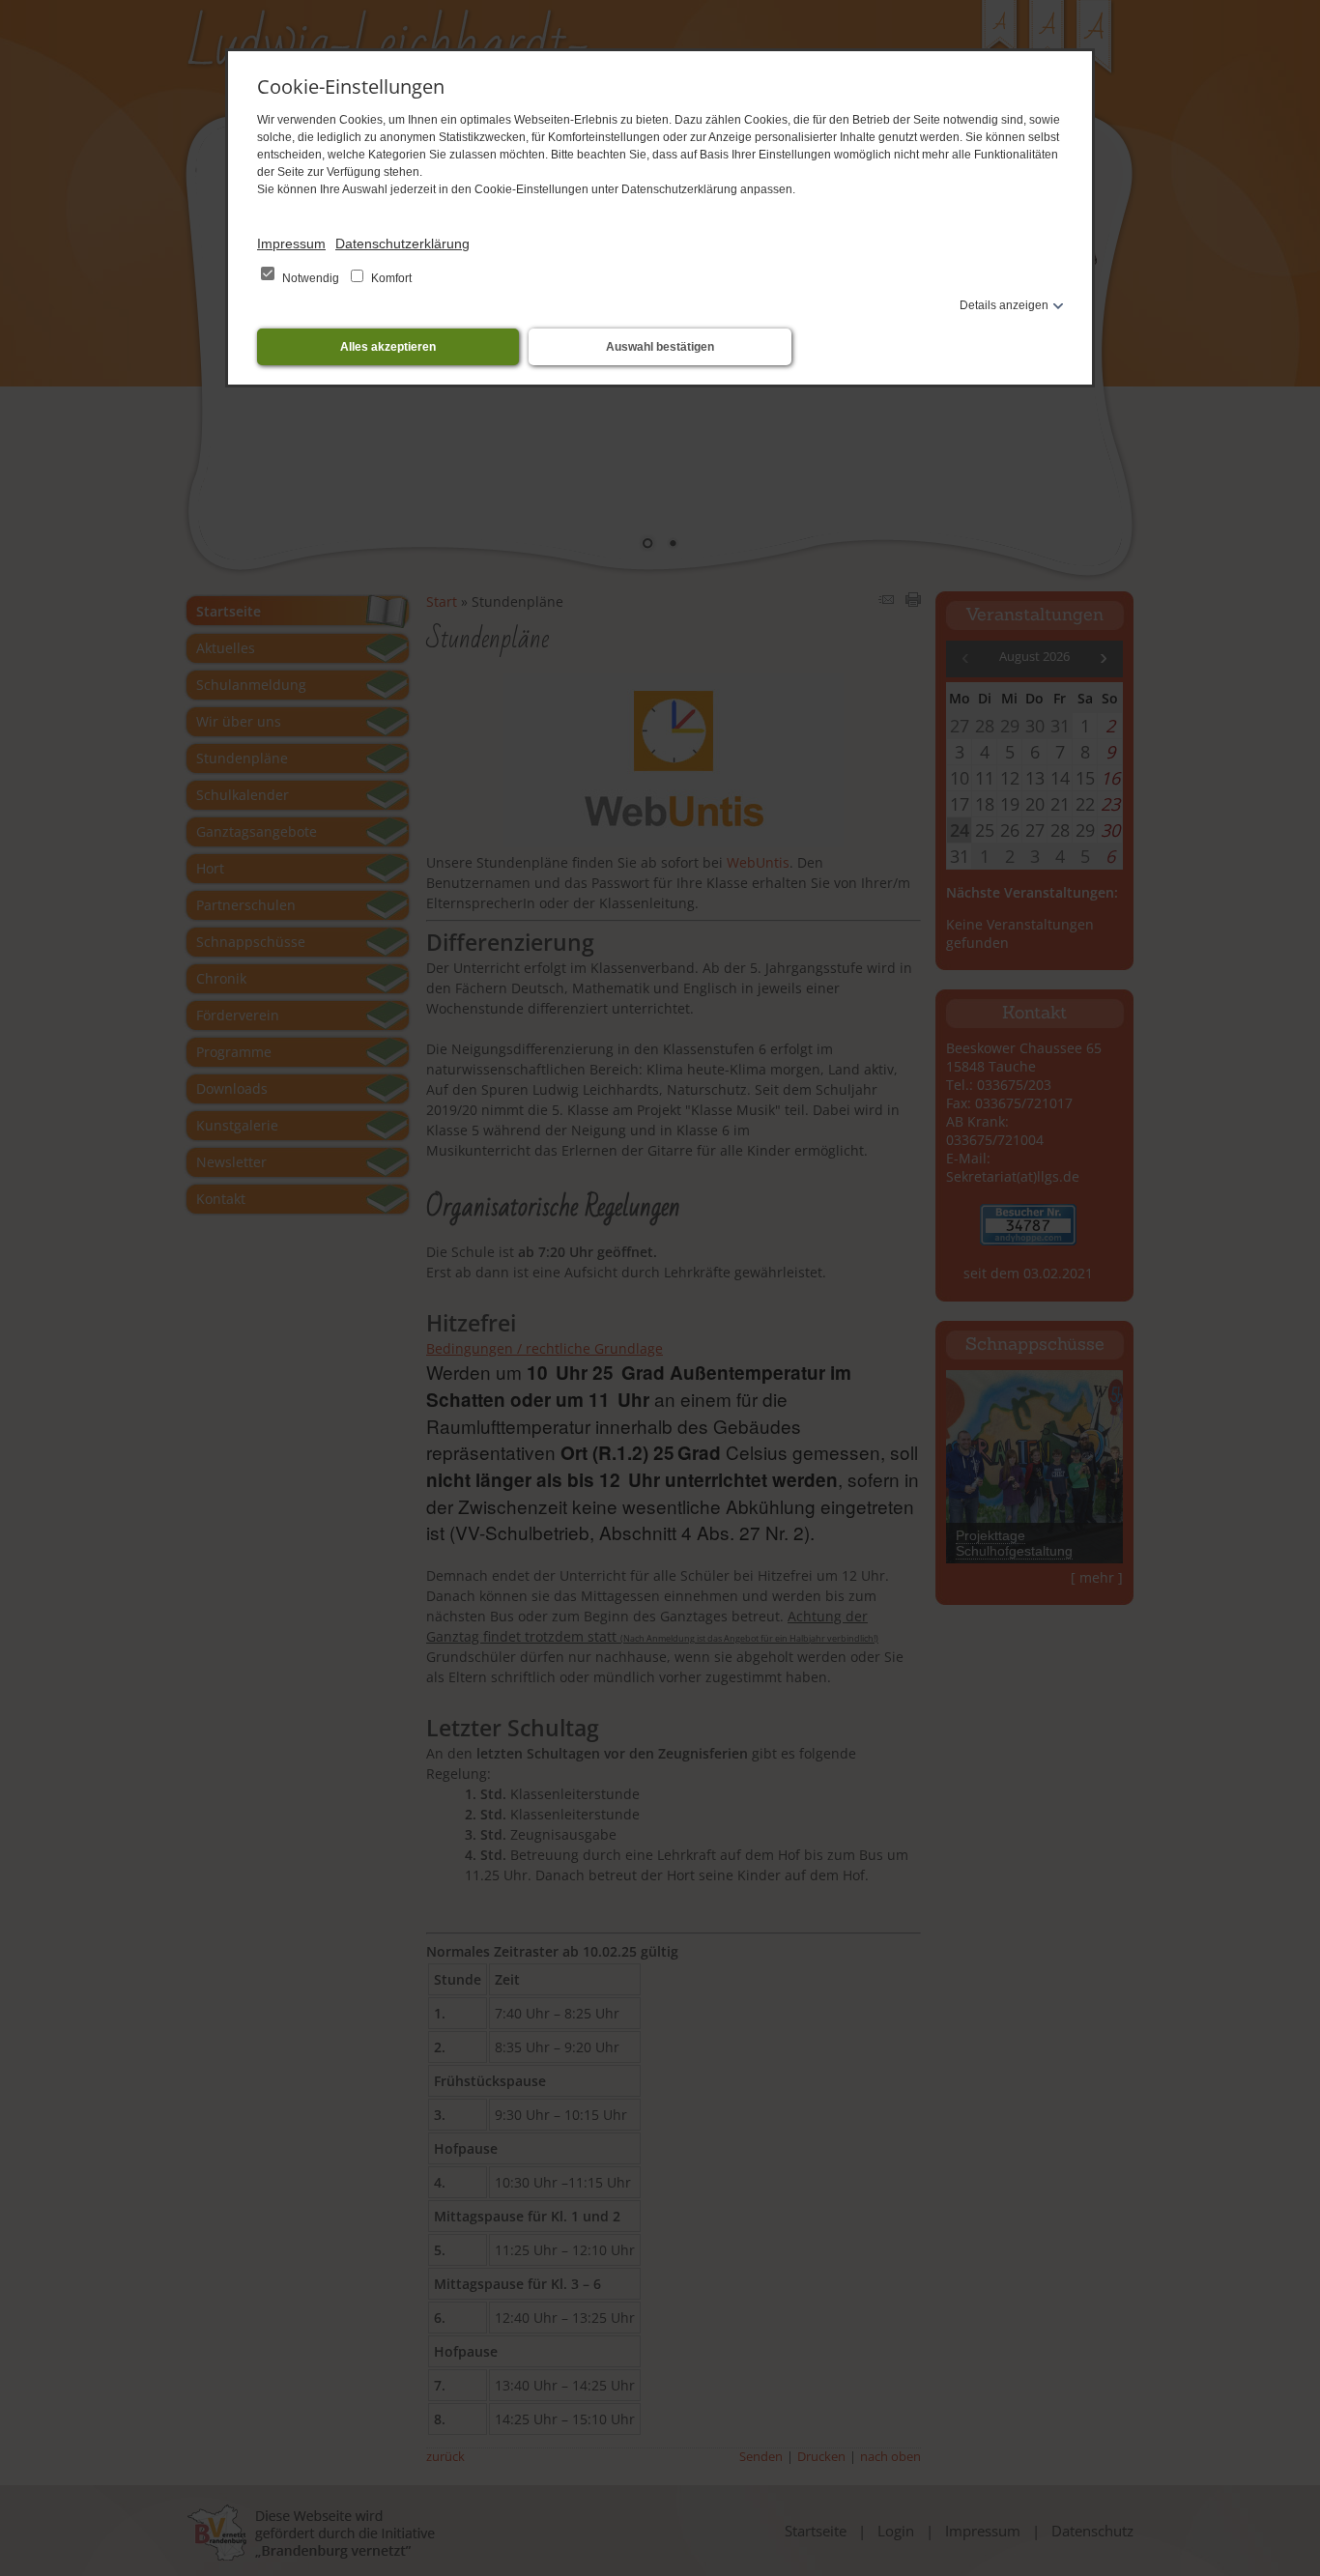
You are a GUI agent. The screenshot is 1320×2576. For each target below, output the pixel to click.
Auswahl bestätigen (660, 347)
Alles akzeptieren (388, 347)
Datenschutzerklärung (402, 243)
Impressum (291, 243)
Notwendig (311, 278)
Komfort (390, 278)
